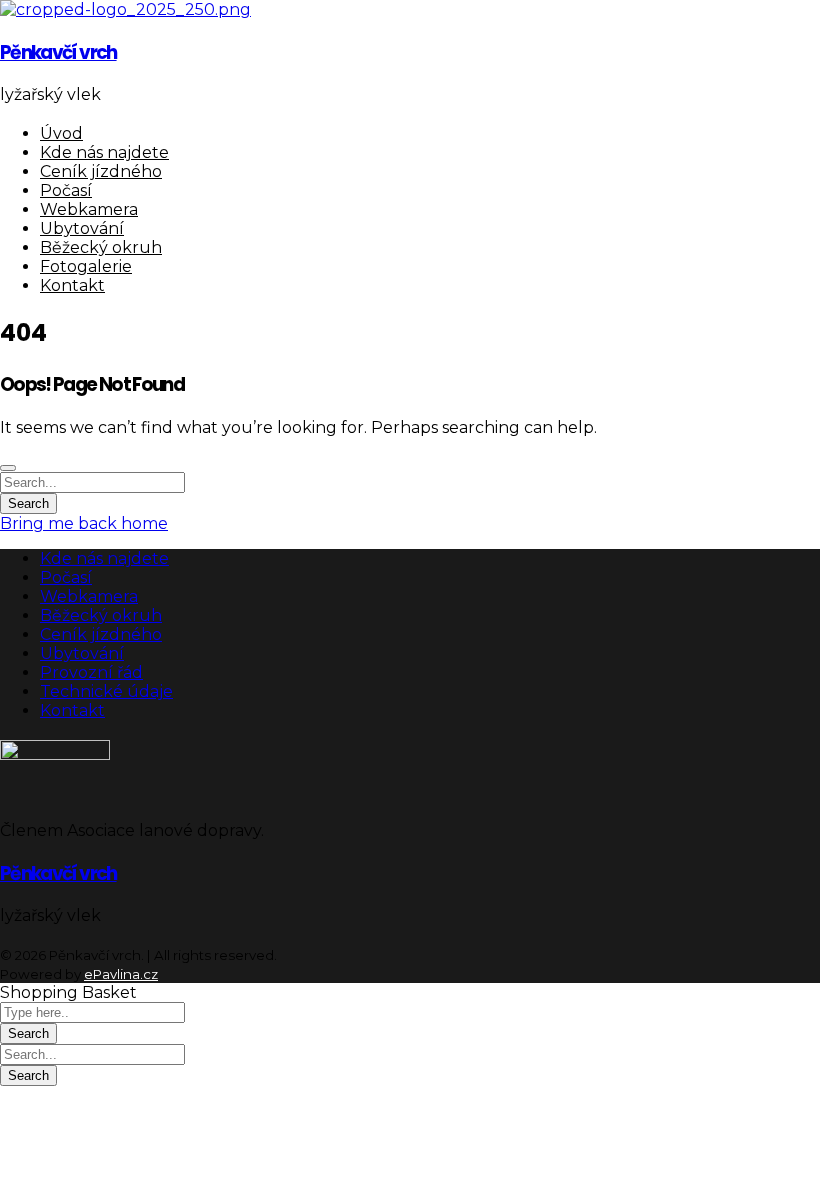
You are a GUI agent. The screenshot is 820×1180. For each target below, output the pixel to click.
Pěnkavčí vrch (58, 52)
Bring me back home (84, 523)
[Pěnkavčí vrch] (125, 9)
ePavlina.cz (121, 974)
